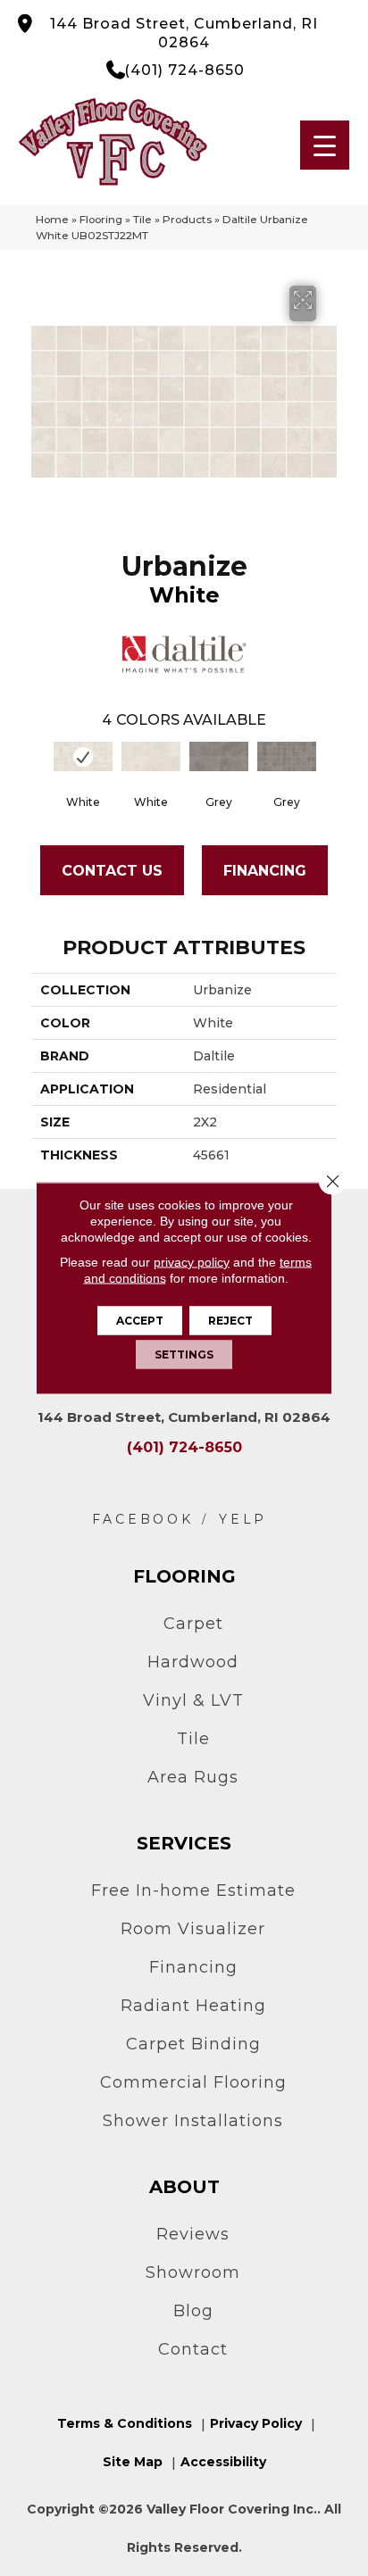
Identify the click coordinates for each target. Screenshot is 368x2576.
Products (187, 219)
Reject (230, 1321)
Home (52, 219)
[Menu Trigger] (325, 145)
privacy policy (192, 1262)
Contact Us (112, 871)
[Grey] (219, 756)
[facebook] (143, 1520)
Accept (140, 1321)
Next (328, 770)
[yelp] (243, 1520)
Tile (142, 219)
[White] (83, 756)
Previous (40, 770)
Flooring (101, 219)
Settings (184, 1354)
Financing (265, 871)
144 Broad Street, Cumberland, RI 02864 (184, 33)
